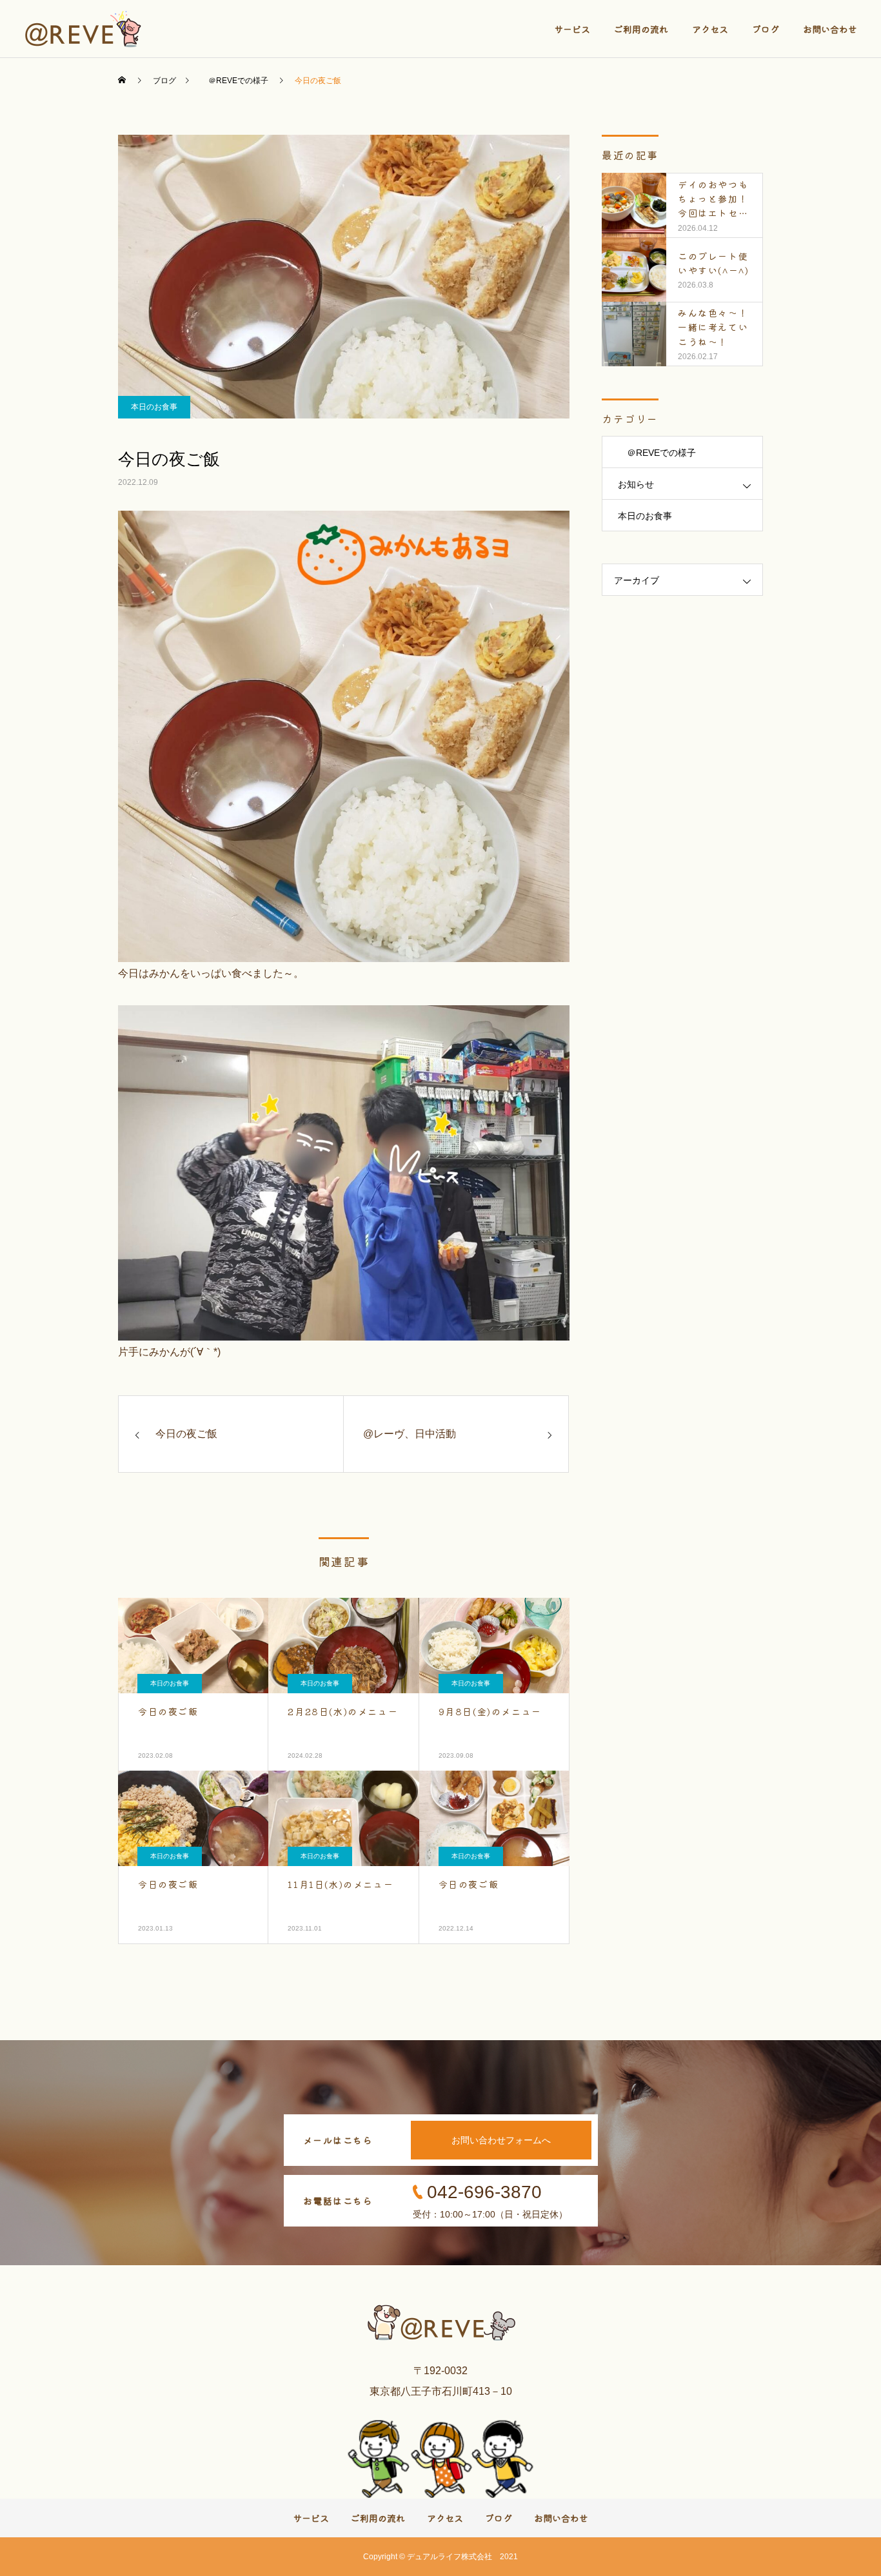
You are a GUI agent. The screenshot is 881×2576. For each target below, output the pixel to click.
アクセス (710, 29)
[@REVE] (84, 29)
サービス (572, 29)
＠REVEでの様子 (657, 453)
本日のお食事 (154, 407)
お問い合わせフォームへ (501, 2140)
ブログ (766, 29)
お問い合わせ (830, 29)
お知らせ (636, 484)
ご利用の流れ (641, 29)
